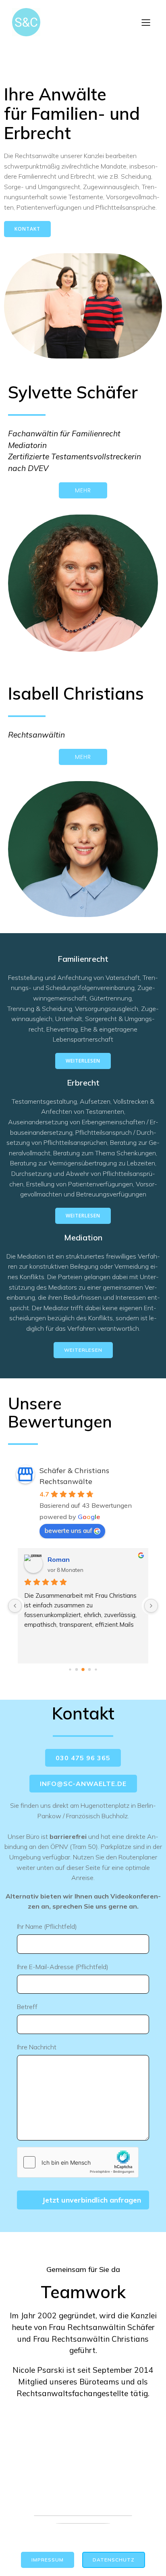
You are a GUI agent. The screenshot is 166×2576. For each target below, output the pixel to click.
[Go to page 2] (77, 1670)
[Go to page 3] (83, 1669)
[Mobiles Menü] (146, 22)
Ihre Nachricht (37, 2047)
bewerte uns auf (68, 1530)
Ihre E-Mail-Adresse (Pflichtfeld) (63, 1967)
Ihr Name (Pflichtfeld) (47, 1926)
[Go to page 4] (90, 1670)
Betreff (27, 2007)
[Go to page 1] (70, 1669)
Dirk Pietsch (75, 1559)
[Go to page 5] (96, 1669)
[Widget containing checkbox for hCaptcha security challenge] (78, 2162)
